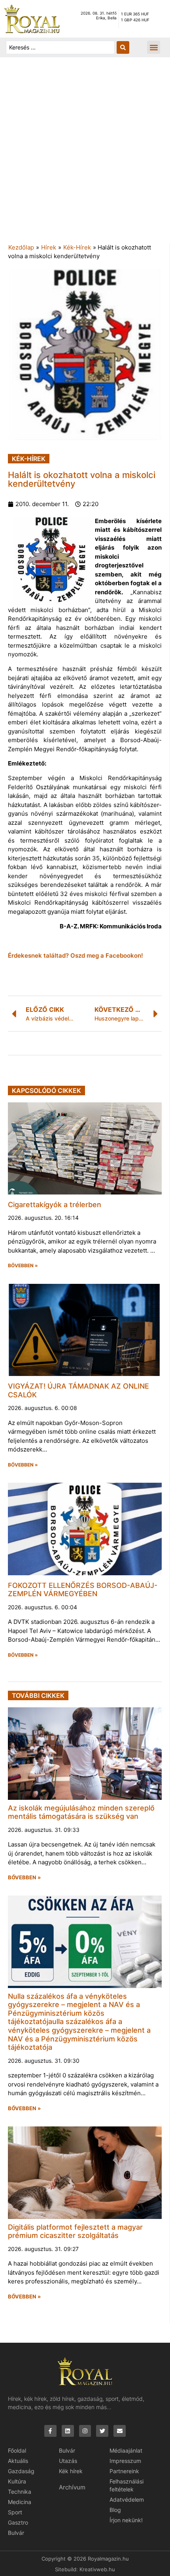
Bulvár (16, 2533)
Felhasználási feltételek (127, 2485)
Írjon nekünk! (126, 2520)
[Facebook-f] (50, 2431)
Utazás (68, 2461)
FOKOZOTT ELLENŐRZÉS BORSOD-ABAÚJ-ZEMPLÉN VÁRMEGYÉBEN (83, 1590)
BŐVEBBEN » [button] (23, 1266)
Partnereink (124, 2471)
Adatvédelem (127, 2499)
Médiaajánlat (126, 2450)
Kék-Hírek (77, 247)
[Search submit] (123, 47)
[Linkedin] (68, 2431)
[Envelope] (120, 2431)
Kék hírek (71, 2471)
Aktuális (18, 2461)
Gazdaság (21, 2471)
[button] (154, 47)
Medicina (20, 2502)
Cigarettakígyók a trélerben (55, 1205)
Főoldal (17, 2450)
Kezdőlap (21, 247)
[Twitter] (102, 2431)
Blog (115, 2510)
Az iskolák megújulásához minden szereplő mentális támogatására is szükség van (81, 1812)
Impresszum (125, 2461)
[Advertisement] (85, 154)
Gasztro (18, 2522)
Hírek (49, 247)
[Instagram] (85, 2431)
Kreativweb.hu (97, 2569)
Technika (20, 2492)
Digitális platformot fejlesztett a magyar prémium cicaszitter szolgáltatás (75, 2231)
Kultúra (17, 2481)
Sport (15, 2512)
